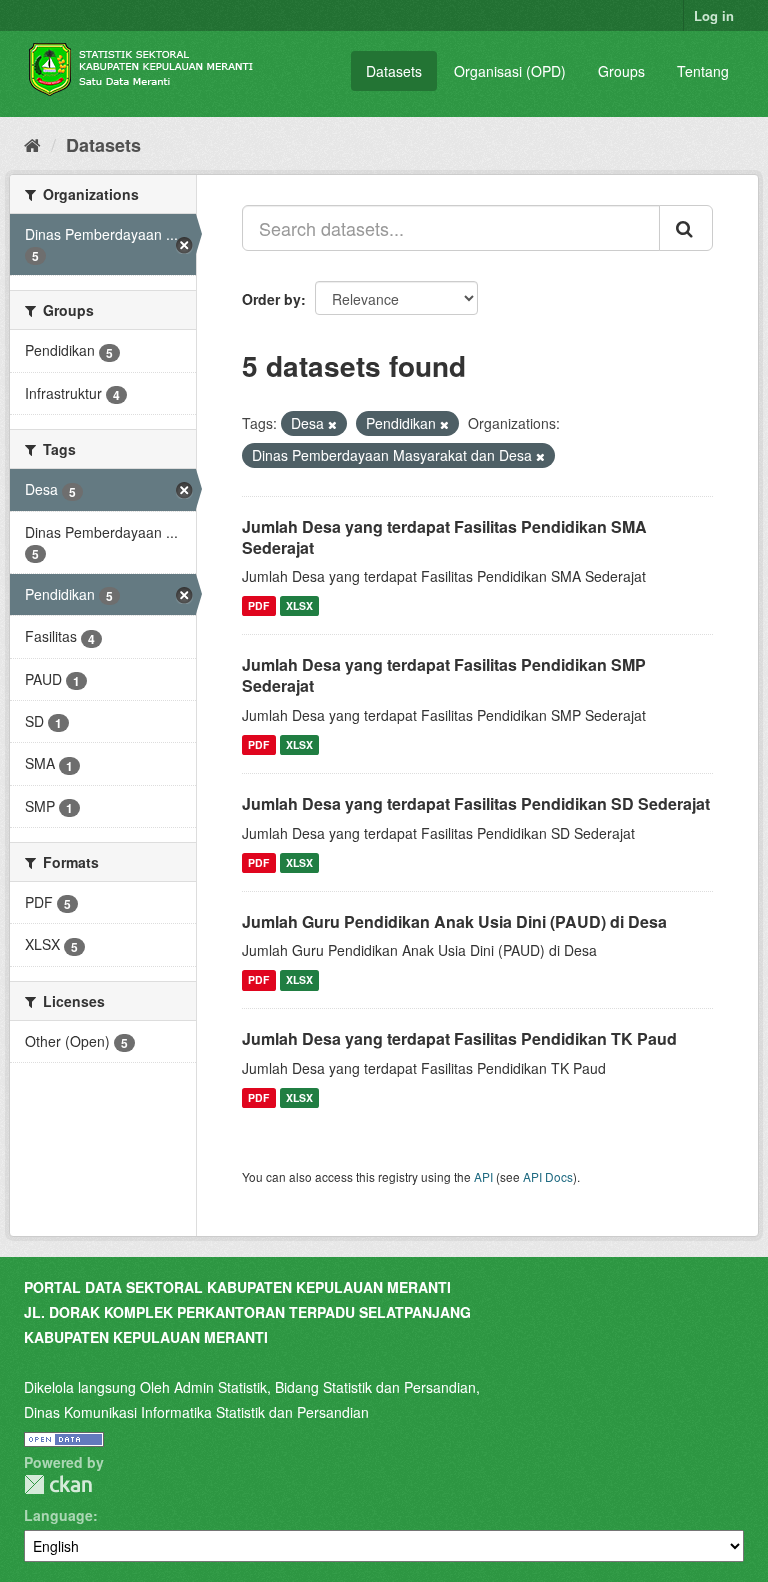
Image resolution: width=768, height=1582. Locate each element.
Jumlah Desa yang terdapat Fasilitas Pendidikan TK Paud (459, 1038)
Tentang (703, 71)
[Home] (32, 144)
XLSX (299, 605)
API (483, 1176)
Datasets (394, 71)
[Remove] (332, 424)
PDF (258, 605)
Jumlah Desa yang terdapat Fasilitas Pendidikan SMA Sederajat (444, 537)
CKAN (58, 1484)
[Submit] (686, 228)
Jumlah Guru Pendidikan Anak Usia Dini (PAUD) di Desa (454, 921)
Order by (271, 299)
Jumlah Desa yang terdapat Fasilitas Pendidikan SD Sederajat (476, 803)
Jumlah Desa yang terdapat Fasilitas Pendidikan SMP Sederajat (444, 675)
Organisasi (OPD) (510, 71)
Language (58, 1515)
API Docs (548, 1176)
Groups (621, 71)
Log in (714, 15)
